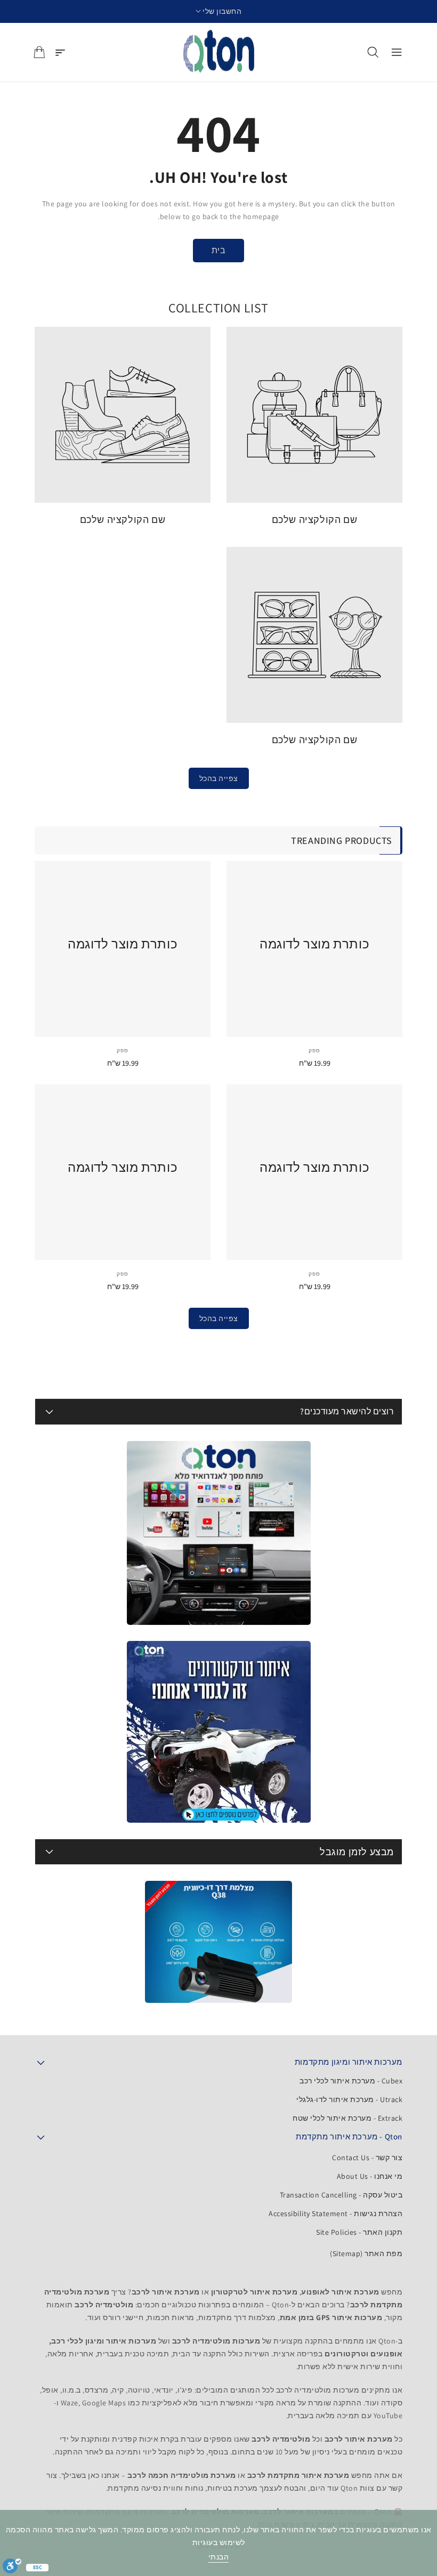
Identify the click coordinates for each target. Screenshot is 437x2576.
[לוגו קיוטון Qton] (219, 52)
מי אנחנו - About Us (370, 2176)
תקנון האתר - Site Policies (359, 2232)
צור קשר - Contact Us (367, 2158)
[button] (219, 11)
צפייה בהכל (219, 778)
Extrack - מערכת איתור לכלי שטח (347, 2118)
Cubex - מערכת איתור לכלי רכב (351, 2081)
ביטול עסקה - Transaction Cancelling (341, 2195)
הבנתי (219, 2557)
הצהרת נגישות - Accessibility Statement (335, 2213)
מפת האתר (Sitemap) (366, 2253)
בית (219, 250)
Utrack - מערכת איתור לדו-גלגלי (349, 2099)
